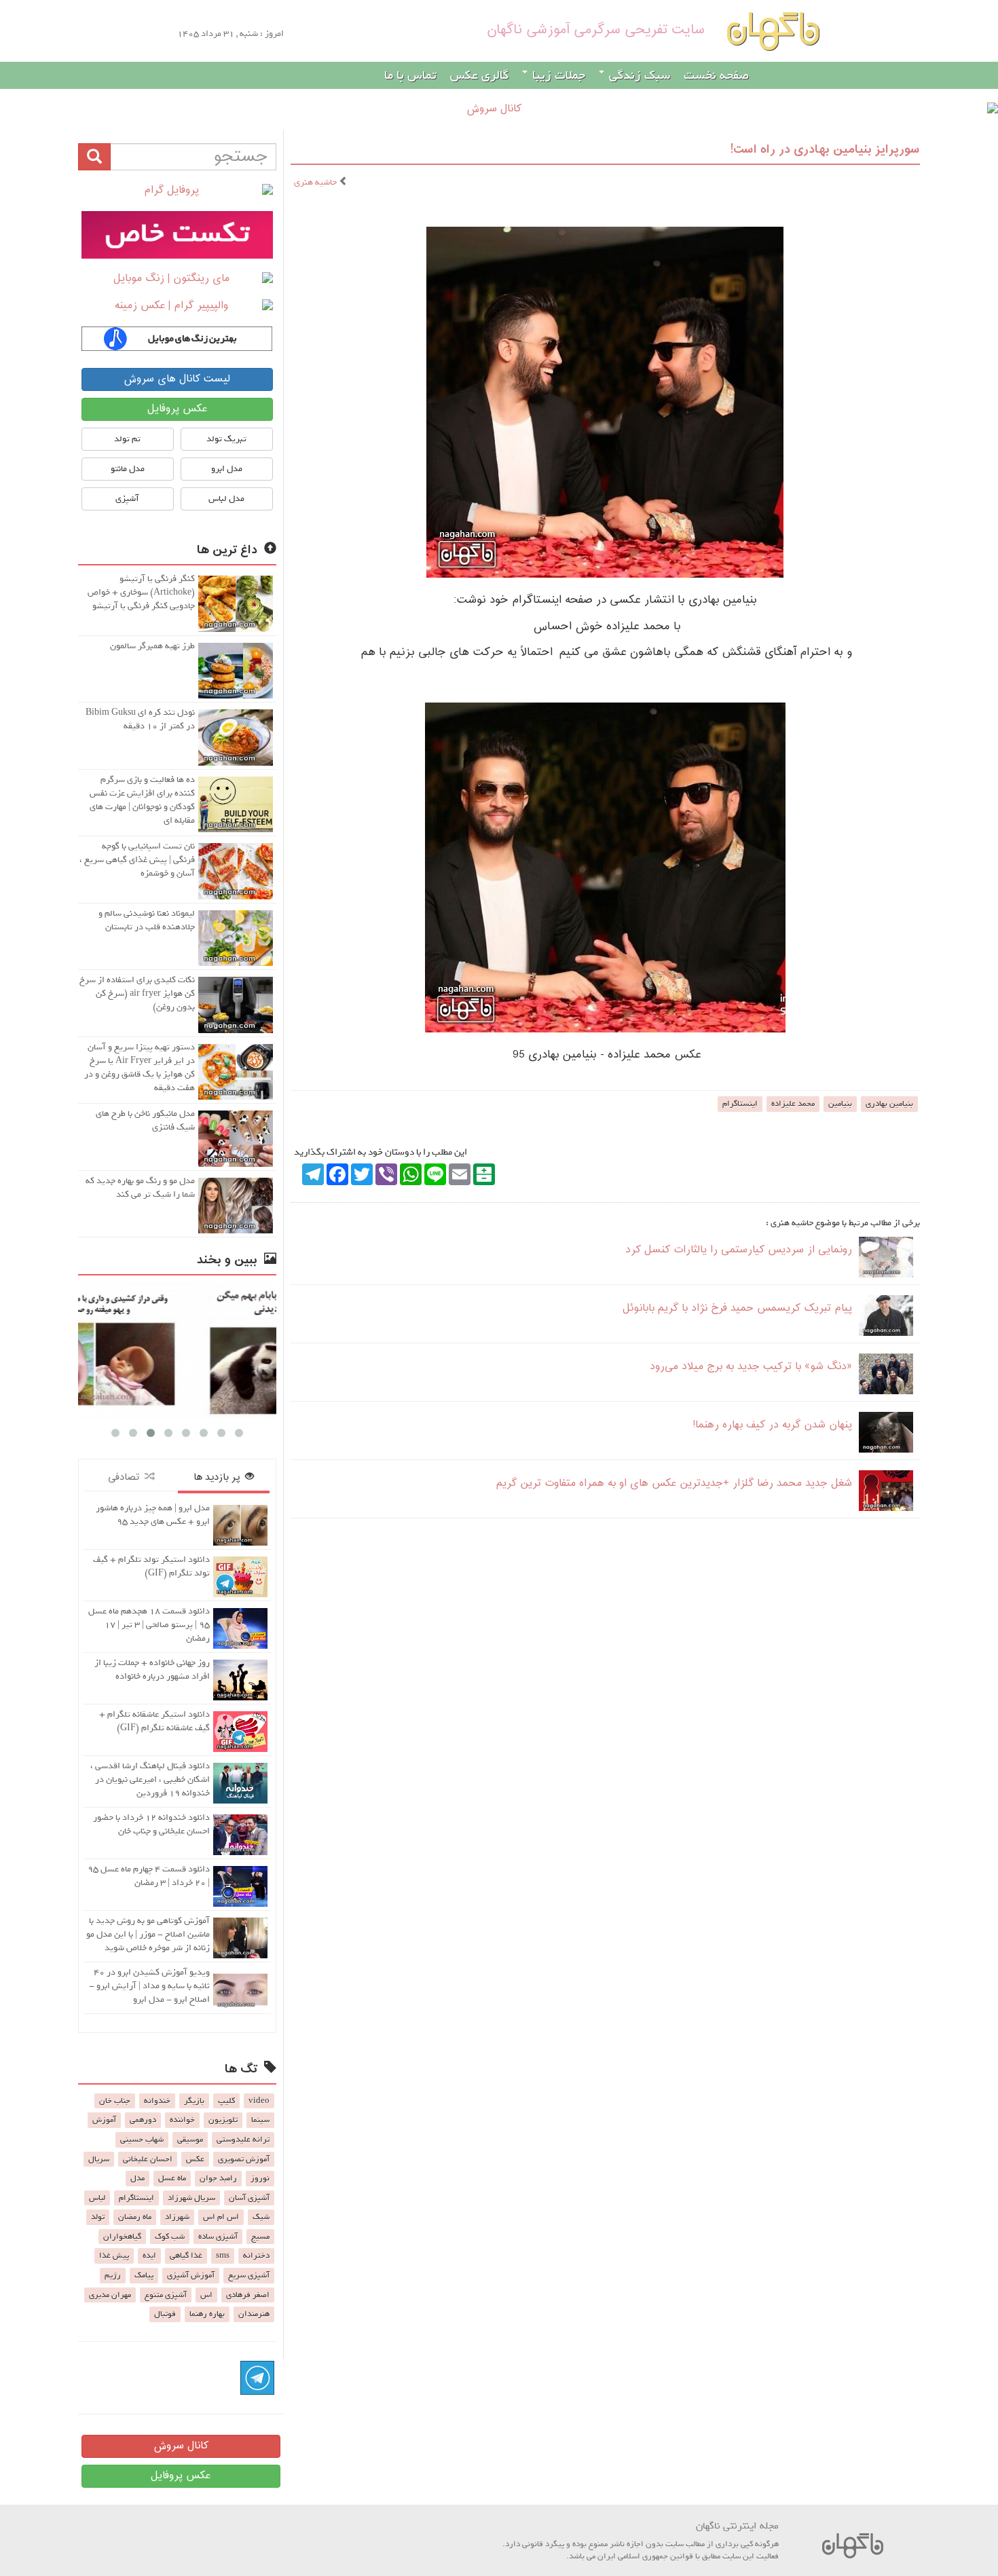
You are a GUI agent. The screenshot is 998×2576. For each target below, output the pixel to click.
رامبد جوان (218, 2178)
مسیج (260, 2237)
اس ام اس (221, 2217)
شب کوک (170, 2237)
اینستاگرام (740, 1104)
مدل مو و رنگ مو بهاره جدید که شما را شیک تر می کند (140, 1188)
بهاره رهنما (207, 2314)
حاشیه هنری (316, 182)
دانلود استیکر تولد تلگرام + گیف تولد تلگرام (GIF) (151, 1566)
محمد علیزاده (793, 1104)
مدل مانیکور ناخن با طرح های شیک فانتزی (145, 1120)
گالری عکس (479, 75)
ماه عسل (172, 2178)
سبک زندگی (638, 75)
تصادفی (126, 1477)
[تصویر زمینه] (177, 306)
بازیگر (194, 2101)
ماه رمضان (135, 2217)
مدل (137, 2178)
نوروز (260, 2178)
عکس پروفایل (177, 409)
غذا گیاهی (186, 2256)
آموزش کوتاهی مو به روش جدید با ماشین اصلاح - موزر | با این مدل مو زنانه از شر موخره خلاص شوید (148, 1934)
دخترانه (256, 2256)
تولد (98, 2217)
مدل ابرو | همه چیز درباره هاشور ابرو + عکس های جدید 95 (153, 1515)
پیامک (144, 2275)
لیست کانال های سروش (177, 379)
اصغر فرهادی (248, 2295)
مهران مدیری (110, 2295)
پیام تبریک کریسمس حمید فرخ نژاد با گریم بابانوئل (737, 1308)
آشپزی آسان (249, 2198)
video (259, 2101)
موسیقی (190, 2140)
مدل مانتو (128, 469)
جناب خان (115, 2101)
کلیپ (226, 2101)
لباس (97, 2198)
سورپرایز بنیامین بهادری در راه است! (825, 150)
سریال (99, 2159)
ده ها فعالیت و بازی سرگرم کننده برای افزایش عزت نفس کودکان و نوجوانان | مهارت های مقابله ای (142, 800)
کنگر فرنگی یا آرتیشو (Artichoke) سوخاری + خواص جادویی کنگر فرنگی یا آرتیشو (141, 592)
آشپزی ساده (218, 2237)
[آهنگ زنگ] (177, 339)
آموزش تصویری (244, 2159)
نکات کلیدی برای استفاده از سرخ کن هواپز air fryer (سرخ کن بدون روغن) (137, 993)
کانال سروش (181, 2446)
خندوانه (157, 2101)
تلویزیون (223, 2120)
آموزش (104, 2120)
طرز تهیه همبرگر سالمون (152, 646)
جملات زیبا (557, 75)
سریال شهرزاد (191, 2198)
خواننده (182, 2120)
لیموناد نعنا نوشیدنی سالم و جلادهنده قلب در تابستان (147, 920)
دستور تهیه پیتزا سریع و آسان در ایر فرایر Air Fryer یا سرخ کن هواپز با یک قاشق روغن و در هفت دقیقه (140, 1067)
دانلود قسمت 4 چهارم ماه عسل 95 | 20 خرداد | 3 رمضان (149, 1876)
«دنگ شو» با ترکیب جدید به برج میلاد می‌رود (751, 1367)
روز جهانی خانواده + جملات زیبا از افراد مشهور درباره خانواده (152, 1669)
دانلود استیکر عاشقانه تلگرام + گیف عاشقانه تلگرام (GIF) (154, 1721)
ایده (149, 2256)
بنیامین (840, 1104)
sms (223, 2256)
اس (206, 2295)
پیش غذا (114, 2256)
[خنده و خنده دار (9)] (179, 1350)
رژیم (113, 2275)
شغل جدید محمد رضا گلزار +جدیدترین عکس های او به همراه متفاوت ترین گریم (674, 1483)
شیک (261, 2217)
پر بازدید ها (219, 1477)
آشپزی (127, 499)
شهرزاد (177, 2217)
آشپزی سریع (249, 2275)
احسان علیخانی (148, 2159)
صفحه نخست (716, 75)
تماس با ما (410, 75)
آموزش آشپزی (191, 2275)
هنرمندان (254, 2314)
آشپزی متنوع (166, 2295)
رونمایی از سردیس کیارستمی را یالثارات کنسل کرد (739, 1250)
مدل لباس (226, 499)
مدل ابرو (227, 469)
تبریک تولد (226, 439)
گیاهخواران (122, 2237)
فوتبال (165, 2314)
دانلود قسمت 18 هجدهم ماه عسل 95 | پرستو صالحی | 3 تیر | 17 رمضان (149, 1625)
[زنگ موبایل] (177, 279)
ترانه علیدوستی (243, 2140)
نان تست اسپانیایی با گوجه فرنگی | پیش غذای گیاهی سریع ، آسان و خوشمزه (137, 860)
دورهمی (143, 2120)
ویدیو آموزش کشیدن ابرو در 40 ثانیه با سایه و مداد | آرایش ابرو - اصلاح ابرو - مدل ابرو (149, 1986)
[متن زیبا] (177, 235)
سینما (260, 2120)
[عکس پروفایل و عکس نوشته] (177, 191)
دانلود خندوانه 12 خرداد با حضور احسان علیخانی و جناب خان (151, 1824)
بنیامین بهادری (889, 1104)
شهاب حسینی (142, 2140)
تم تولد (127, 439)
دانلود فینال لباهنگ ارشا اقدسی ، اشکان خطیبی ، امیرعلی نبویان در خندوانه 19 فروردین (150, 1779)
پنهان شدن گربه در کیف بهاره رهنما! (772, 1425)
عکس (195, 2159)
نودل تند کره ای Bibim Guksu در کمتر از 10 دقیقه (140, 719)
